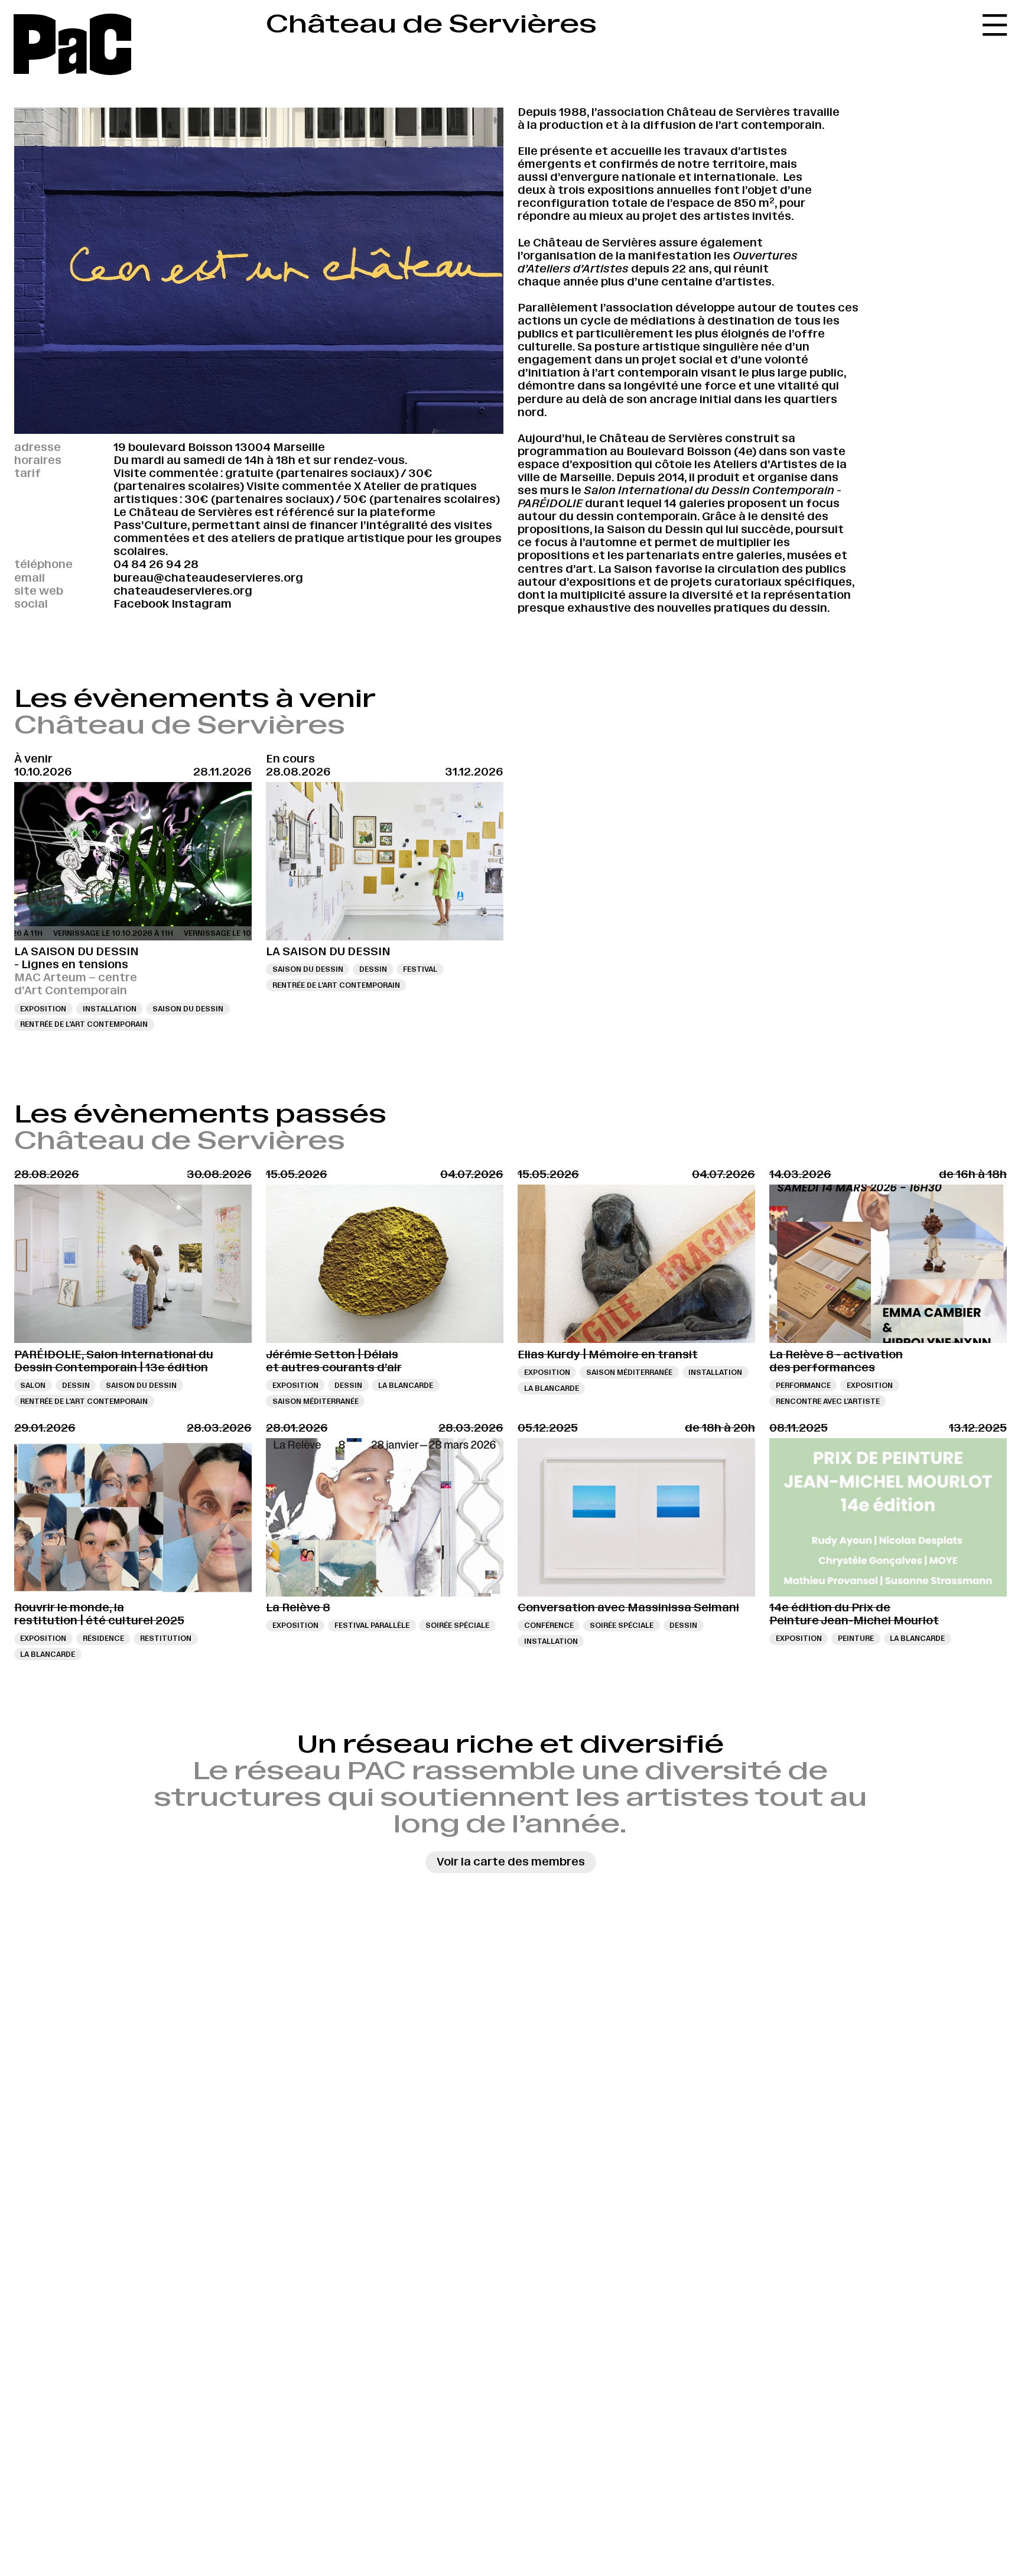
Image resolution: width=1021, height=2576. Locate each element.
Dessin (373, 969)
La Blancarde (406, 1385)
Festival (420, 969)
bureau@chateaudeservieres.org (208, 578)
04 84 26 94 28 (156, 564)
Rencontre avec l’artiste (828, 1401)
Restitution (166, 1638)
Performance (803, 1385)
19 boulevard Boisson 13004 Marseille (219, 447)
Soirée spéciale (457, 1625)
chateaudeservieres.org (183, 591)
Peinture (856, 1638)
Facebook (141, 604)
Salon (33, 1385)
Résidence (103, 1638)
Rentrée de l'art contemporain (84, 1024)
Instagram (201, 604)
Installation (110, 1009)
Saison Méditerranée (316, 1401)
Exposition (43, 1009)
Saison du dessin (188, 1009)
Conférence (549, 1625)
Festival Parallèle (372, 1625)
